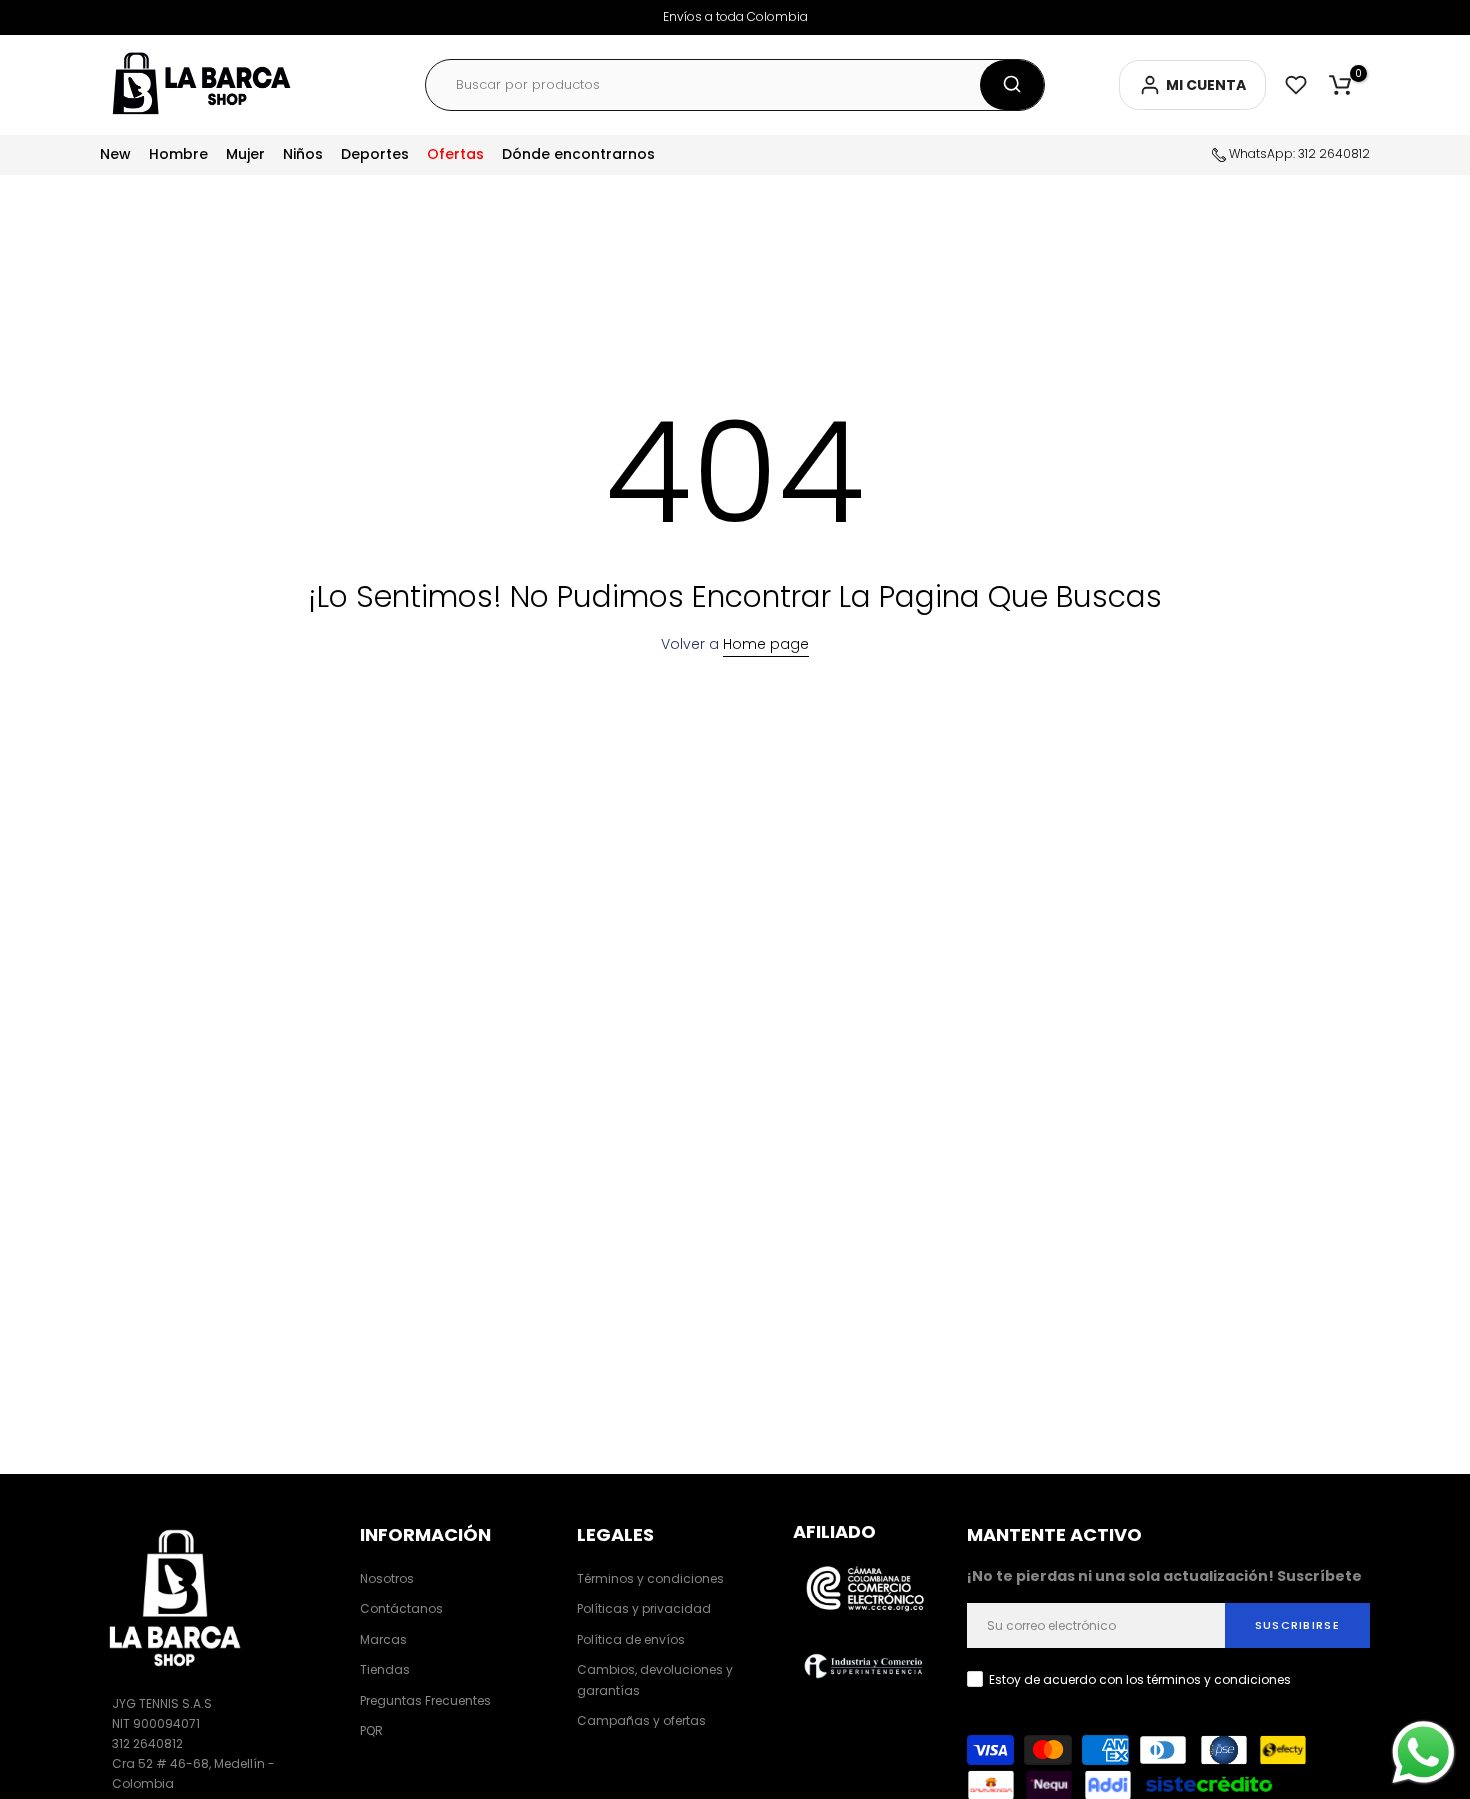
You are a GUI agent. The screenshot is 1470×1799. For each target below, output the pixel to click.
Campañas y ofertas (641, 1720)
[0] (1340, 85)
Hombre (178, 154)
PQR (371, 1730)
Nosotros (387, 1578)
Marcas (383, 1639)
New (115, 154)
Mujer (245, 154)
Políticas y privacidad (644, 1608)
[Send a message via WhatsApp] (1423, 1752)
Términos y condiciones (650, 1578)
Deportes (375, 154)
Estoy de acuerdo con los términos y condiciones (1140, 1679)
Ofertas (455, 154)
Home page (766, 644)
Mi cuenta (1206, 85)
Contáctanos (401, 1608)
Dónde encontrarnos (578, 154)
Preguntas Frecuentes (425, 1700)
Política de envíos (631, 1639)
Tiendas (385, 1669)
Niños (303, 154)
